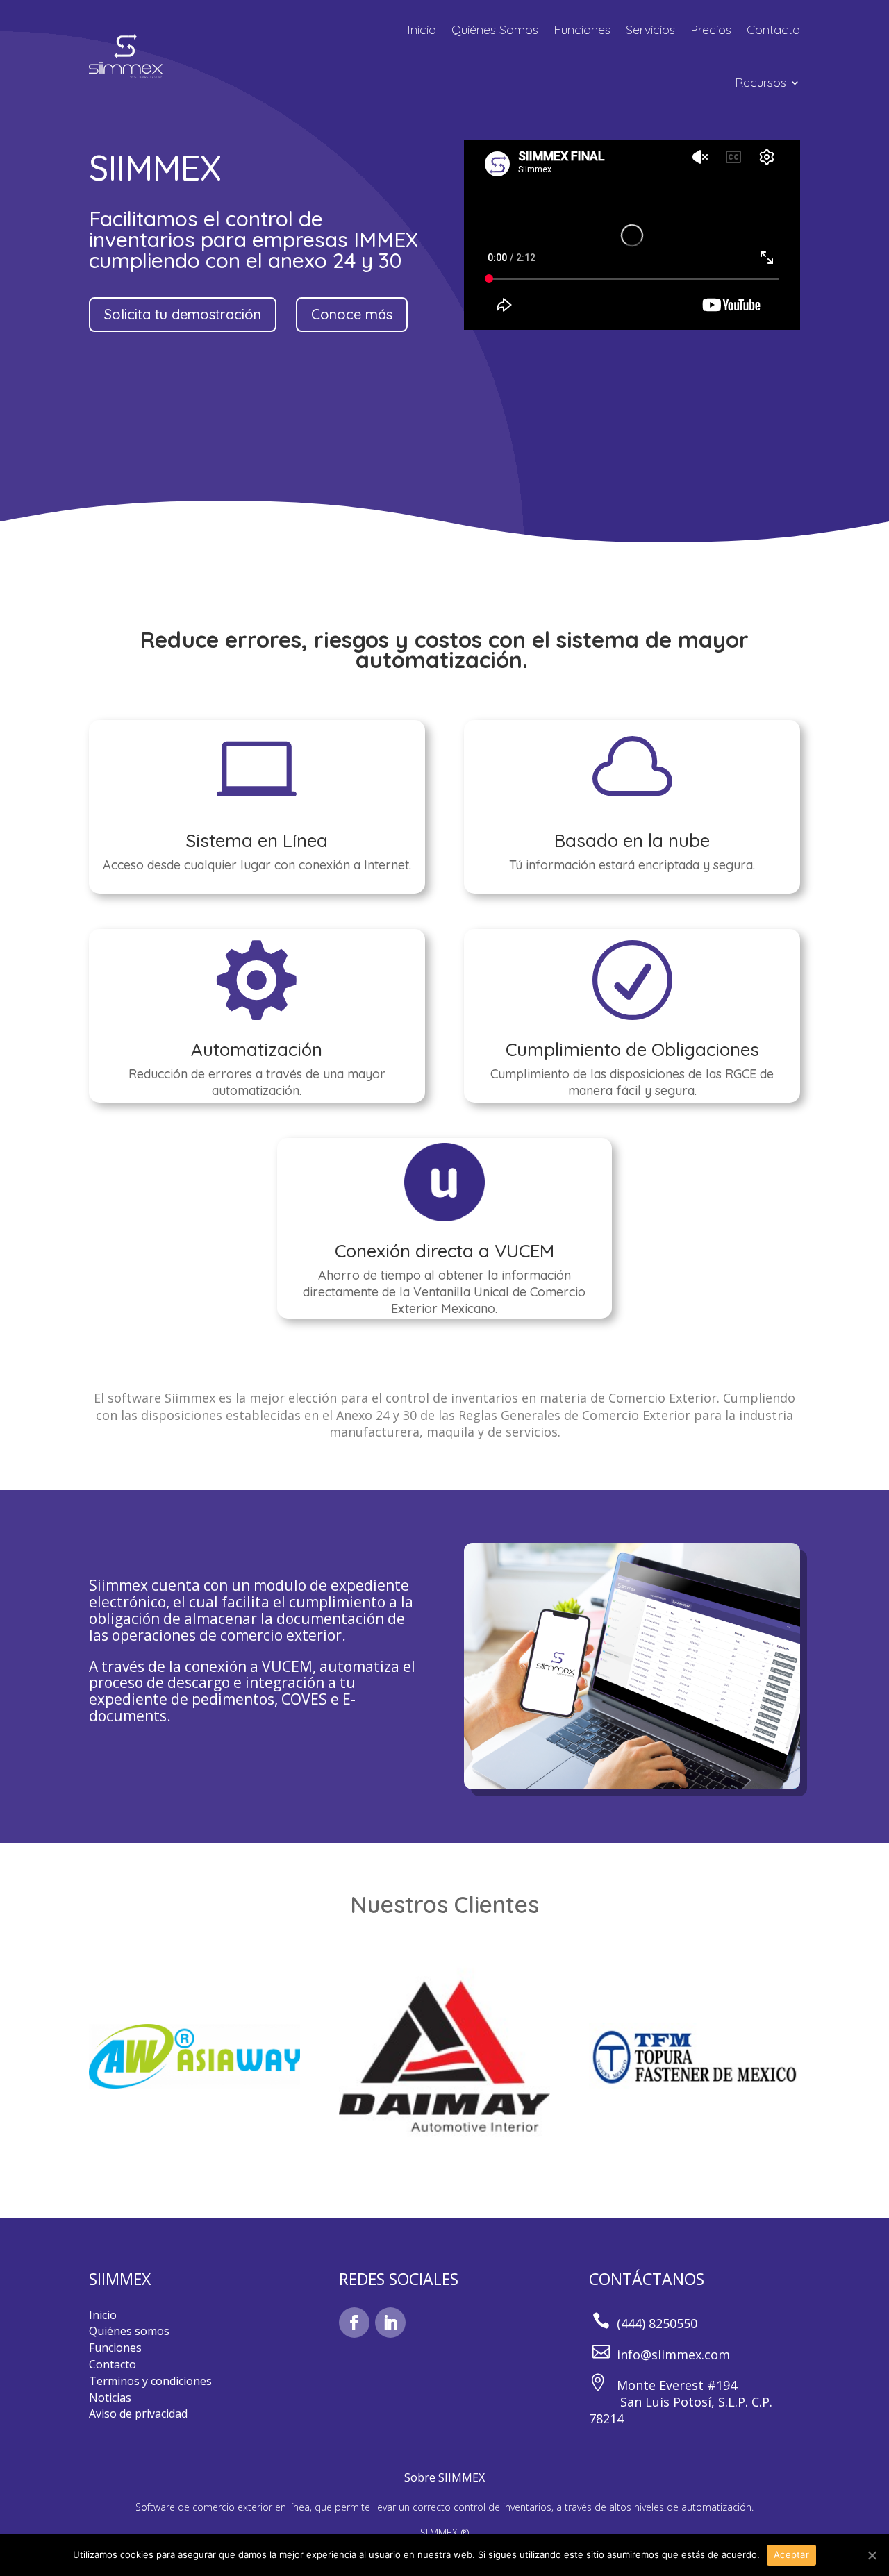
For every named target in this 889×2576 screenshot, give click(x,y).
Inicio (422, 30)
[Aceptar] (872, 2555)
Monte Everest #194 (675, 2385)
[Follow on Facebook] (354, 2323)
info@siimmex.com (673, 2355)
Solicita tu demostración (183, 314)
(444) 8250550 (657, 2323)
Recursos (761, 82)
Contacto (773, 30)
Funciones (582, 30)
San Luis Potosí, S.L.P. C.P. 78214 (681, 2410)
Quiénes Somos (495, 30)
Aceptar (791, 2554)
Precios (711, 30)
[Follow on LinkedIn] (390, 2323)
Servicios (650, 30)
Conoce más (352, 314)
